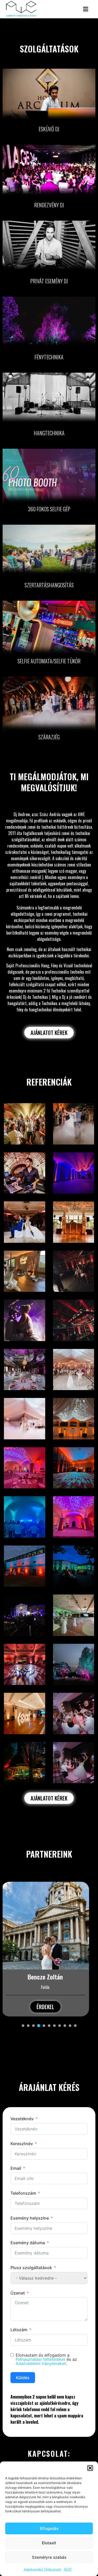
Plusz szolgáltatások (31, 2268)
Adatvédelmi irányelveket (41, 2363)
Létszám (19, 2330)
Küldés (23, 2378)
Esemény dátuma (28, 2243)
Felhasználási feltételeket (41, 2359)
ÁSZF (68, 2569)
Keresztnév (22, 2144)
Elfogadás (49, 2528)
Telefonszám (23, 2193)
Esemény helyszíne (30, 2218)
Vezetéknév (22, 2119)
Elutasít (49, 2543)
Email (16, 2168)
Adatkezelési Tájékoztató (42, 2569)
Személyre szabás (49, 2557)
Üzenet (18, 2293)
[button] (90, 2468)
